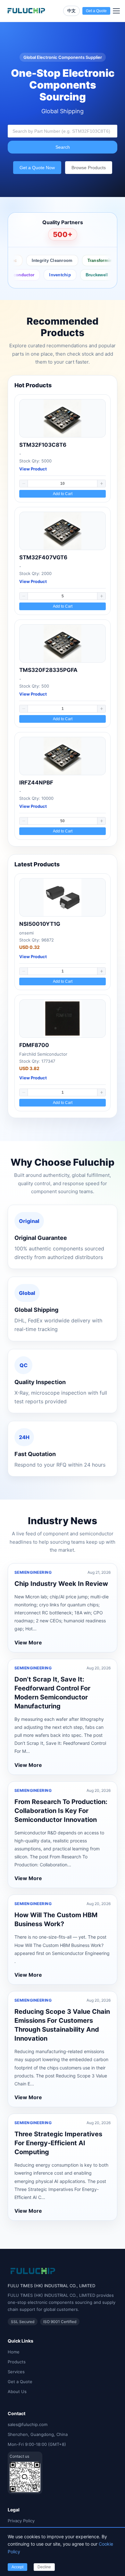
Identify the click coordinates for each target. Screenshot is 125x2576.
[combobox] (63, 131)
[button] (24, 484)
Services (16, 2372)
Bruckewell (83, 275)
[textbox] (63, 131)
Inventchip (46, 275)
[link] (63, 448)
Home (14, 2352)
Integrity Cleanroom (41, 260)
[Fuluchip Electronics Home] (26, 11)
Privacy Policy (21, 2521)
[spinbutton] (63, 484)
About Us (17, 2391)
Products (17, 2362)
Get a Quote (20, 2382)
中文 (71, 11)
